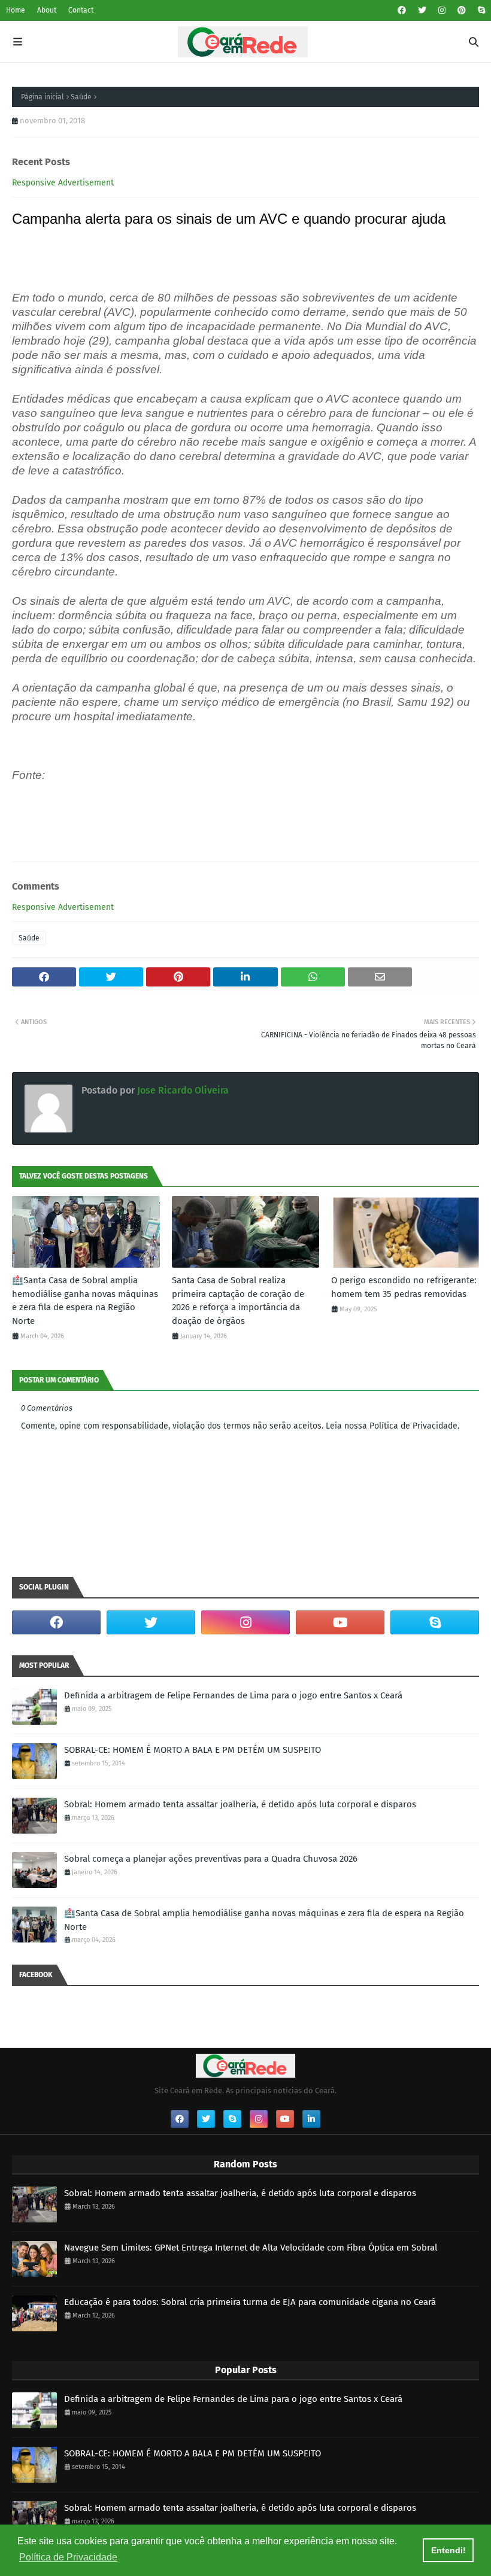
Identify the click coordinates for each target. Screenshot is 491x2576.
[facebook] (402, 10)
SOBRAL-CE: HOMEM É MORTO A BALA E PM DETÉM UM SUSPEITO (193, 1750)
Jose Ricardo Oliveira (182, 1090)
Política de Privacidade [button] (68, 2557)
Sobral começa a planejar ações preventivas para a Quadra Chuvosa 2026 (211, 1859)
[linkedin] (311, 2119)
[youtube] (340, 1622)
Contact (81, 10)
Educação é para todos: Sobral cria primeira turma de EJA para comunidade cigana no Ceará (250, 2302)
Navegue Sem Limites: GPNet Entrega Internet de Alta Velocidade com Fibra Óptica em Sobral (251, 2248)
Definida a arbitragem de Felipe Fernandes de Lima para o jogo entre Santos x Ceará (233, 1695)
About (47, 10)
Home (16, 10)
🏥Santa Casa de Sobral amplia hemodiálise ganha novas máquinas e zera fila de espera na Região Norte (85, 1301)
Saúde (81, 97)
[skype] (480, 10)
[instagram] (442, 10)
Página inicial (43, 97)
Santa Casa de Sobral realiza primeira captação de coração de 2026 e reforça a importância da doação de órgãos (238, 1301)
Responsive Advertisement (63, 183)
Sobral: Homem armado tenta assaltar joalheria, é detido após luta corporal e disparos (240, 1804)
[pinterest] (462, 10)
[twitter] (422, 10)
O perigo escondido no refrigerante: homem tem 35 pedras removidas (404, 1287)
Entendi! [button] (448, 2550)
